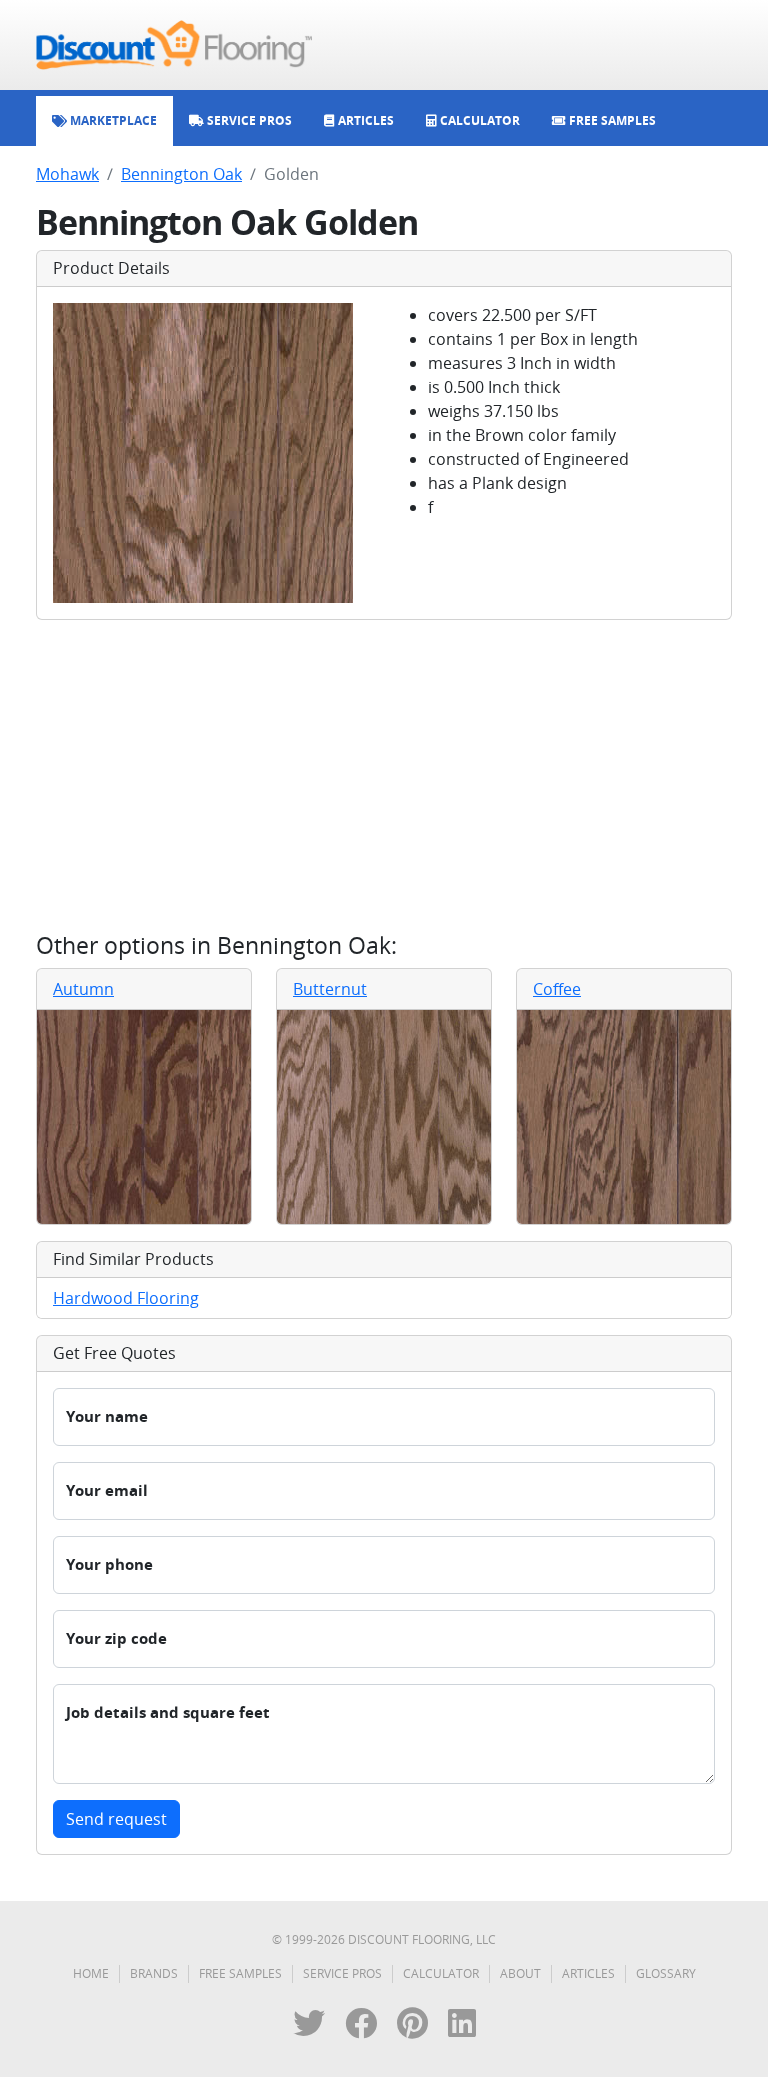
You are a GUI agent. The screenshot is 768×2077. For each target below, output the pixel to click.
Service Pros (342, 1973)
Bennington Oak (181, 174)
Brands (154, 1973)
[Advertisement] (384, 776)
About (520, 1973)
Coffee (557, 989)
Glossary (666, 1973)
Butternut (330, 989)
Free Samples (240, 1973)
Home (91, 1973)
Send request (116, 1819)
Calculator (441, 1973)
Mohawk (67, 174)
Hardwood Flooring (126, 1298)
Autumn (83, 989)
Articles (588, 1973)
